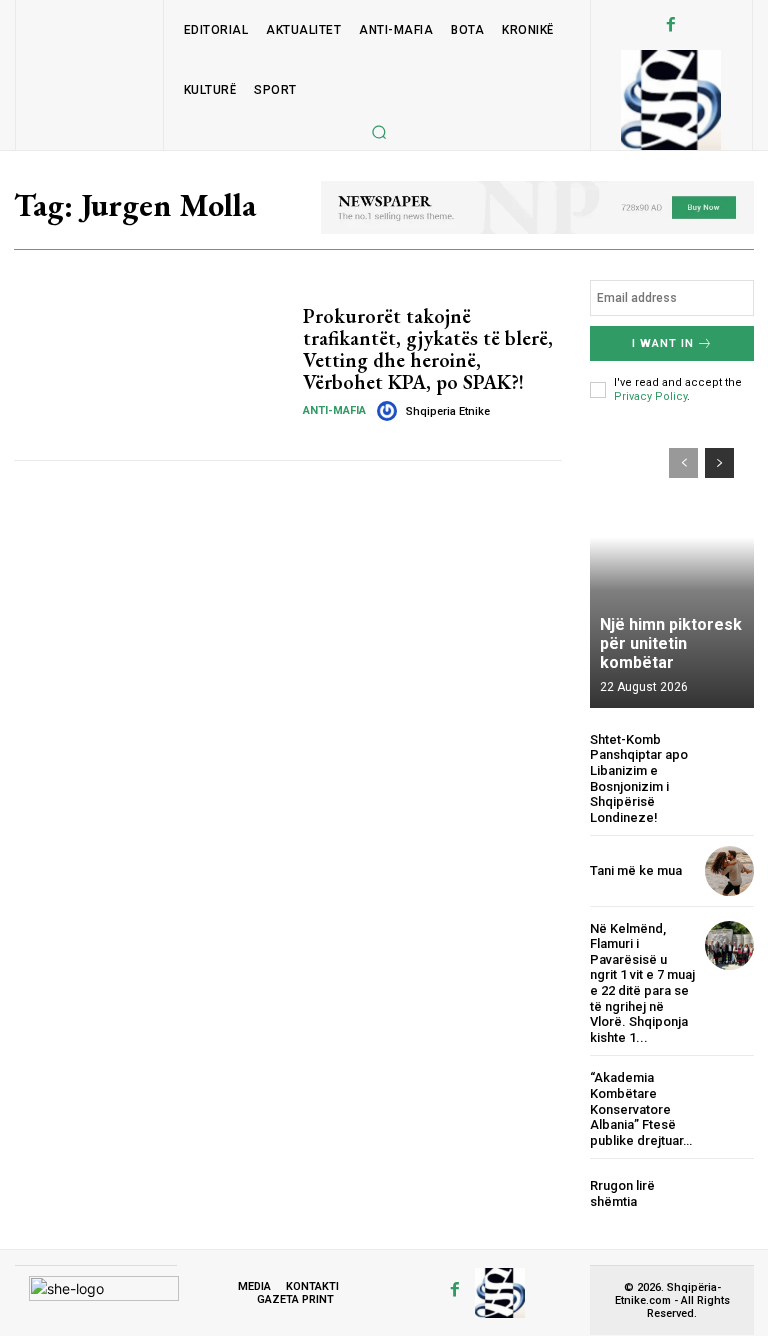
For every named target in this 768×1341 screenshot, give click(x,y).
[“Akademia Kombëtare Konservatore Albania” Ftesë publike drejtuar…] (729, 1094)
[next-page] (719, 463)
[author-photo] (390, 411)
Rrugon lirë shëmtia (622, 1193)
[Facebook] (671, 25)
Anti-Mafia (334, 410)
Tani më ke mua (636, 870)
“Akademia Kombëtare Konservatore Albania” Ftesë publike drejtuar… (641, 1108)
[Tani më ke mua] (729, 870)
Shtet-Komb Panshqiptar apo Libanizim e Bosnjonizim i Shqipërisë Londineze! (639, 778)
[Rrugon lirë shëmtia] (729, 1193)
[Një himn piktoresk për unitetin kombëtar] (672, 568)
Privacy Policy (650, 396)
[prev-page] (683, 463)
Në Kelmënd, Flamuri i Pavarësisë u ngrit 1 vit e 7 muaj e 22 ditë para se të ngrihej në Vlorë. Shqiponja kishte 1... (642, 983)
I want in (663, 343)
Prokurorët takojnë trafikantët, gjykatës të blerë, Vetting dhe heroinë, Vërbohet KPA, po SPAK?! (428, 349)
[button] (379, 132)
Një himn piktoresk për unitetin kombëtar (671, 643)
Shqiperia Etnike (448, 411)
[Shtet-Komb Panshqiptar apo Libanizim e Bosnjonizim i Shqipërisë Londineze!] (729, 756)
